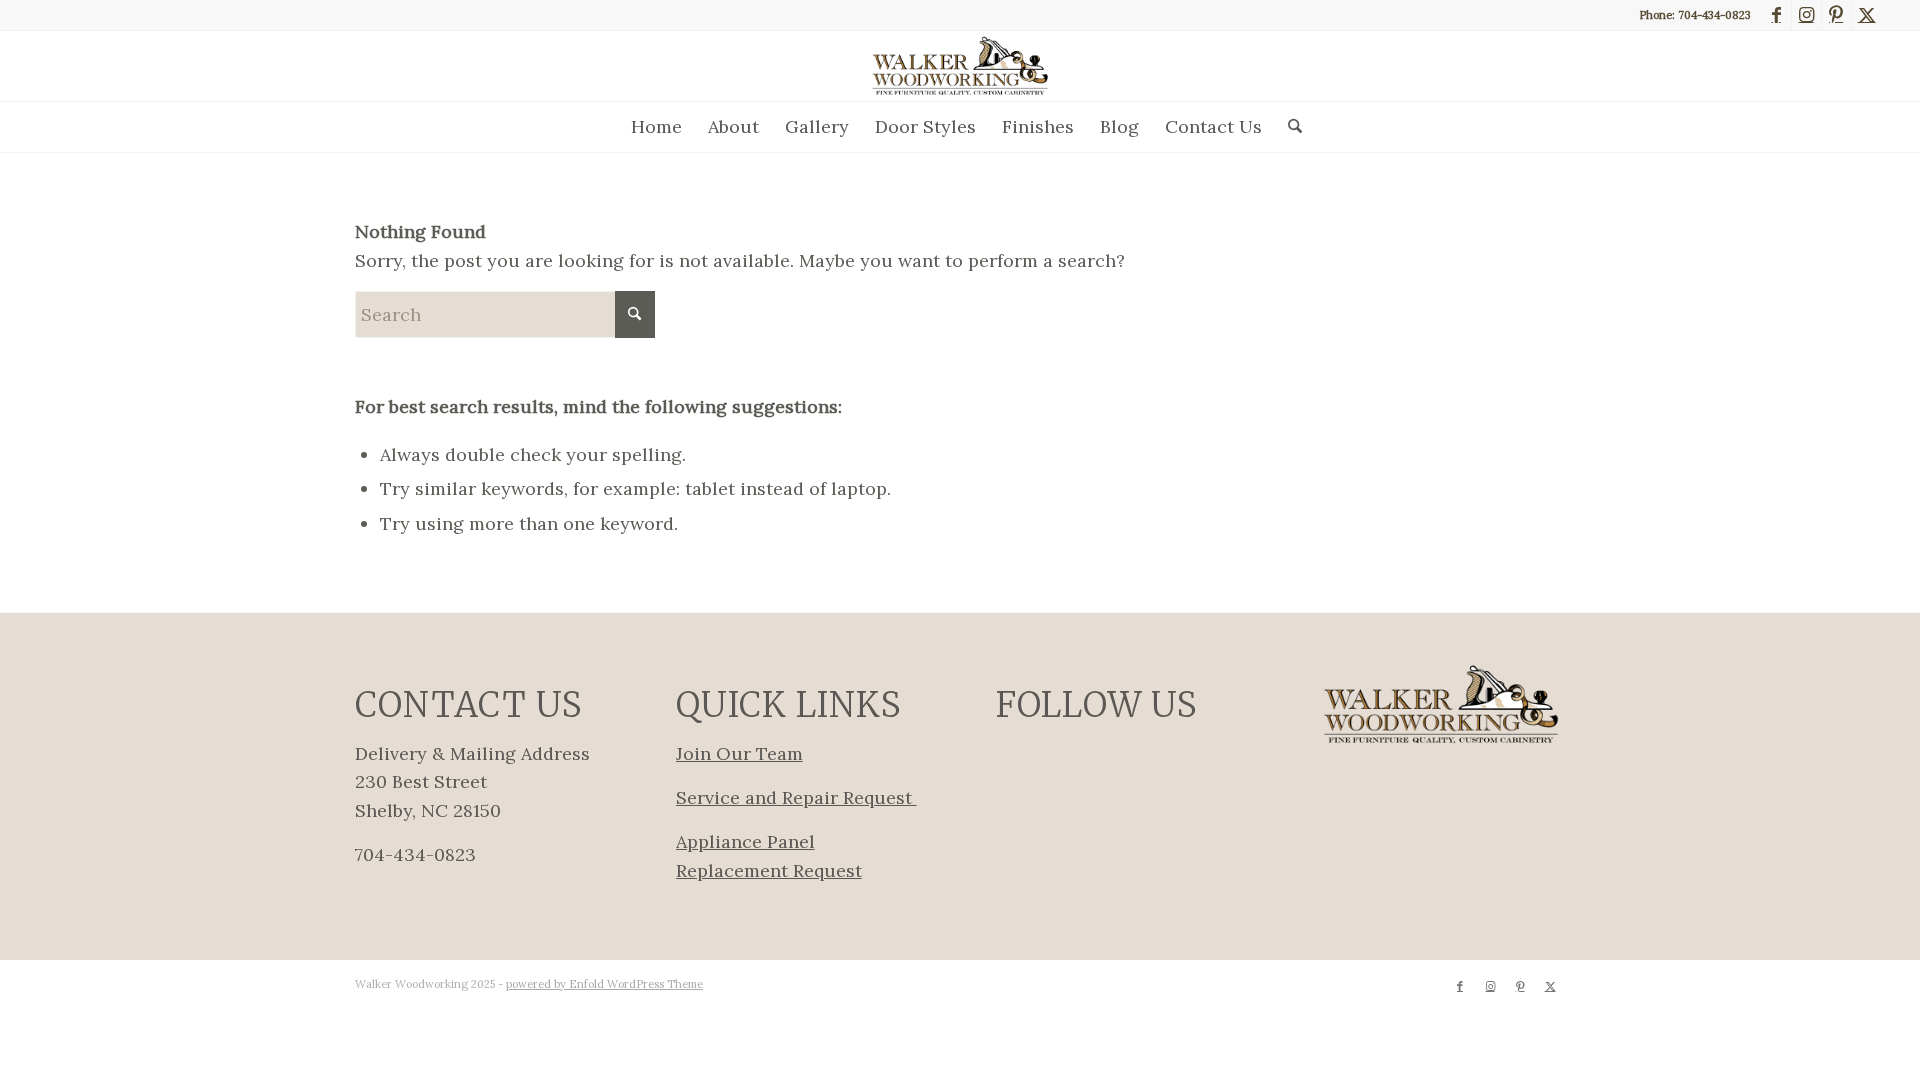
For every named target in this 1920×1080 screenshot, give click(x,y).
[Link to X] (1867, 15)
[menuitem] (656, 127)
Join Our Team (739, 753)
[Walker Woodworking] (960, 66)
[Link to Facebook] (1776, 15)
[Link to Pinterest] (1836, 15)
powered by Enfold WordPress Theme (604, 984)
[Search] (1288, 127)
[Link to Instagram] (1806, 15)
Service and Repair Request (796, 797)
